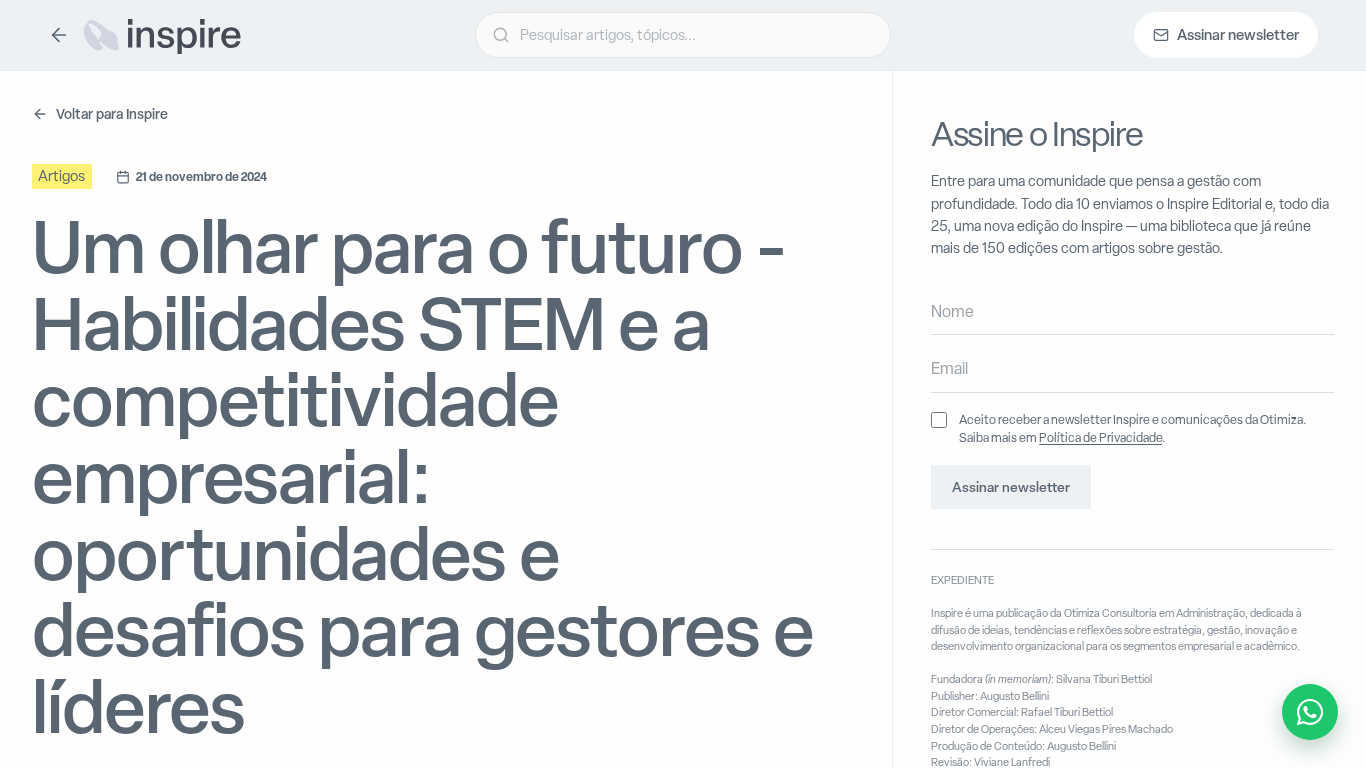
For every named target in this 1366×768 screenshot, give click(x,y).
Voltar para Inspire (112, 113)
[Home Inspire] (161, 35)
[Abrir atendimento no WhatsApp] (1310, 712)
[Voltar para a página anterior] (59, 35)
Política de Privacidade (1100, 437)
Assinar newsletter (1011, 487)
